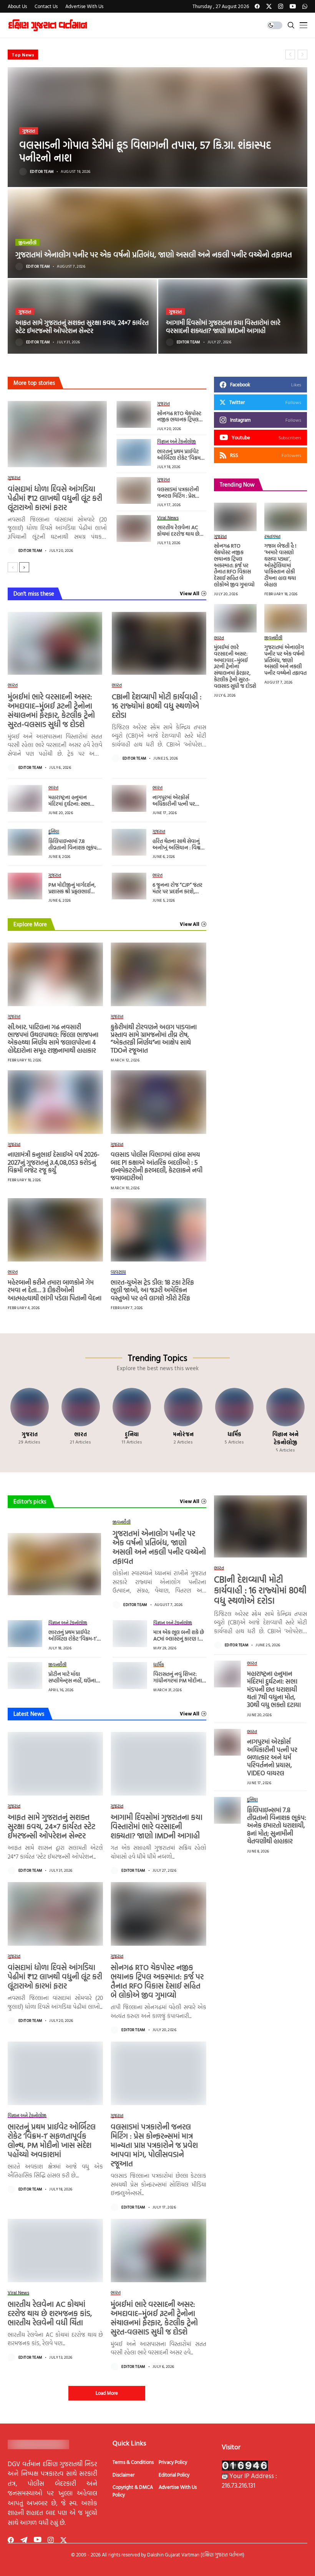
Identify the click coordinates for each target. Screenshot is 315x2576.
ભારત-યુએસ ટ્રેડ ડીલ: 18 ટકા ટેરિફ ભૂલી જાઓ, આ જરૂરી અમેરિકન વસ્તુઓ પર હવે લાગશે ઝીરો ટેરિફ (152, 1290)
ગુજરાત (29, 131)
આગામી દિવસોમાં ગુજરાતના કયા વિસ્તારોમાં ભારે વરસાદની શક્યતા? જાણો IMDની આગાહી (223, 326)
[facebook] (257, 6)
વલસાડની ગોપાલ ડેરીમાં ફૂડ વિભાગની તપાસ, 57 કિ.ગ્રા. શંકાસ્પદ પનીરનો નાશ (145, 151)
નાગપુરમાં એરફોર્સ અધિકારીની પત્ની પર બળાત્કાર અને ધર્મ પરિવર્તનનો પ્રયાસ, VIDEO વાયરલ (272, 1757)
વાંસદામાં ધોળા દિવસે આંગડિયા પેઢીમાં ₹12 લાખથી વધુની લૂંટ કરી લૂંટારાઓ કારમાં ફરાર (55, 498)
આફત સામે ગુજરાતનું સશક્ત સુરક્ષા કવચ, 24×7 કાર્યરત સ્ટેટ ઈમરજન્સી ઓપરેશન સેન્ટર (82, 326)
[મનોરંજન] (183, 1420)
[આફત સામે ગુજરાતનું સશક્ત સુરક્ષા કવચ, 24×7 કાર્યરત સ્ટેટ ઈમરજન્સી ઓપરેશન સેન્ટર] (82, 316)
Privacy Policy (173, 2462)
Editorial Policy (174, 2475)
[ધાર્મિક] (234, 1420)
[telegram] (24, 2540)
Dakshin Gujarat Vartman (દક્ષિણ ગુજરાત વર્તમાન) (196, 2554)
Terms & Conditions (133, 2462)
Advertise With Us (178, 2487)
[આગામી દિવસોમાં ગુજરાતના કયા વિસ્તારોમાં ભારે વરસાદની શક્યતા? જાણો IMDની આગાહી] (233, 316)
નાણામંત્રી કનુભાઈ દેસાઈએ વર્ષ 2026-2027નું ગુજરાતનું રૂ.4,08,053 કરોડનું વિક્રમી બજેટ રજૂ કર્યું (54, 1162)
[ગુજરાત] (29, 1420)
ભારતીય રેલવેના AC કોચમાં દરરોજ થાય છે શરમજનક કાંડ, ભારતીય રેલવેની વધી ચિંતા (181, 537)
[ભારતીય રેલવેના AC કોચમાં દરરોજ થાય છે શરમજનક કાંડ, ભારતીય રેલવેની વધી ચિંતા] (134, 528)
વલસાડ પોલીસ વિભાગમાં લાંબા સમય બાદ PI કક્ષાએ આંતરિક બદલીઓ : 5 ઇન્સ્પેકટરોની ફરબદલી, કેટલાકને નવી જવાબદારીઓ (157, 1166)
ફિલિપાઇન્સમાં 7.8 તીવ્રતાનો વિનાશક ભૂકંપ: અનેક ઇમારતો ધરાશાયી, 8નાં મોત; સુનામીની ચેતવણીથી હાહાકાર (277, 1825)
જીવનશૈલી (27, 242)
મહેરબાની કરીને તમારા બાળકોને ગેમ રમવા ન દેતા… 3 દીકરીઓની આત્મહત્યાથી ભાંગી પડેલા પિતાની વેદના (55, 1290)
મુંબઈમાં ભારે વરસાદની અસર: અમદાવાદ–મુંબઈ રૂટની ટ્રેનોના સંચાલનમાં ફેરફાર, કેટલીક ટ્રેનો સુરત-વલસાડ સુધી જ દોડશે (51, 710)
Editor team (42, 172)
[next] (24, 567)
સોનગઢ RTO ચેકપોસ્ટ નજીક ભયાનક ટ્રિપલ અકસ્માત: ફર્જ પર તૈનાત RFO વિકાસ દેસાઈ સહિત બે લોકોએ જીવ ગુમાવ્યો (234, 565)
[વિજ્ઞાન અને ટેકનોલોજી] (286, 1420)
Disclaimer (124, 2475)
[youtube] (293, 6)
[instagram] (281, 6)
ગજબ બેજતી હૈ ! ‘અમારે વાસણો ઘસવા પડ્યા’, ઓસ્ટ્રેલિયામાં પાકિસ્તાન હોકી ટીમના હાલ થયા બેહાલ (280, 565)
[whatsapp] (305, 6)
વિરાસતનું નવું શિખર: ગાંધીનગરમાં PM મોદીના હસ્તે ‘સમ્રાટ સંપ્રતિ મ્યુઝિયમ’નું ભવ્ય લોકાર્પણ (179, 1683)
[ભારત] (80, 1420)
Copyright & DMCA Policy (133, 2491)
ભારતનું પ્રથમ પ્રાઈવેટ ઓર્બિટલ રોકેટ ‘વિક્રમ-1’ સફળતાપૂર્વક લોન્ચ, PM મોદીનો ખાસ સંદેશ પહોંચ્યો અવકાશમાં (52, 2140)
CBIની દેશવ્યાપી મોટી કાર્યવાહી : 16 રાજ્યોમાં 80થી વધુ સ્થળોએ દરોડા (157, 705)
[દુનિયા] (132, 1420)
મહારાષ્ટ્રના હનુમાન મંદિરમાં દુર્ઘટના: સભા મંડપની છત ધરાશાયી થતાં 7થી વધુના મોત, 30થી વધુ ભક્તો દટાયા (274, 1689)
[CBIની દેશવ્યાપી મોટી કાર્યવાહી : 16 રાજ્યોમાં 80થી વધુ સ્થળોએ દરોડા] (159, 643)
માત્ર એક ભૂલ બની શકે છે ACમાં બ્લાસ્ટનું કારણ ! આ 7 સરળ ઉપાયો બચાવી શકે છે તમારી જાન (179, 1641)
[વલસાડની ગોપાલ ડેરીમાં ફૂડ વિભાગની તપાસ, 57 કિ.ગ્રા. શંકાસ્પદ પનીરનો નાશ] (157, 127)
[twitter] (269, 6)
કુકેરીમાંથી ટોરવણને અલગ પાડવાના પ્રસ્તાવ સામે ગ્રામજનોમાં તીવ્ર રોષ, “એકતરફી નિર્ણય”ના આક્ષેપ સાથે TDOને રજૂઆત (154, 1038)
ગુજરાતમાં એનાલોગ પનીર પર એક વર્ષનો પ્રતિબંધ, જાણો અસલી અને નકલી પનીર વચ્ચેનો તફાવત (154, 254)
